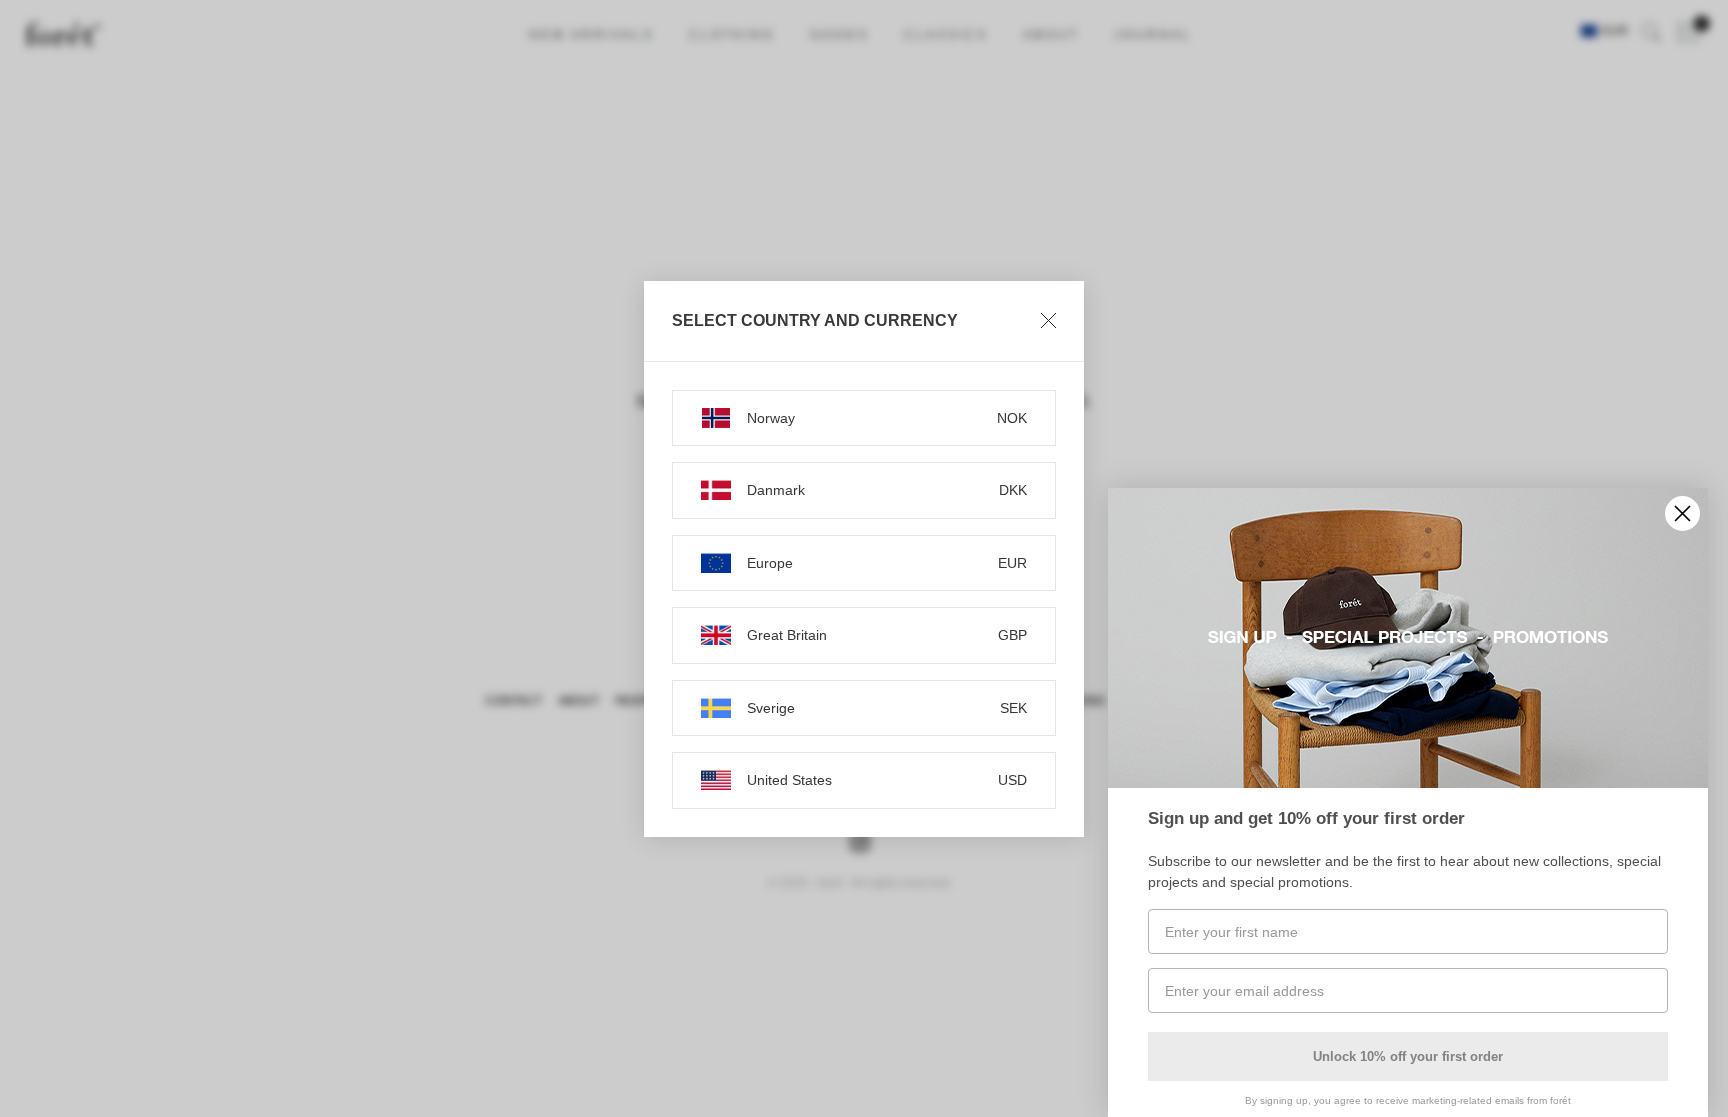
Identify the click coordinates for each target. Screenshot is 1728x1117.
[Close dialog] (1682, 513)
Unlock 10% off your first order (1408, 1056)
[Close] (1048, 321)
